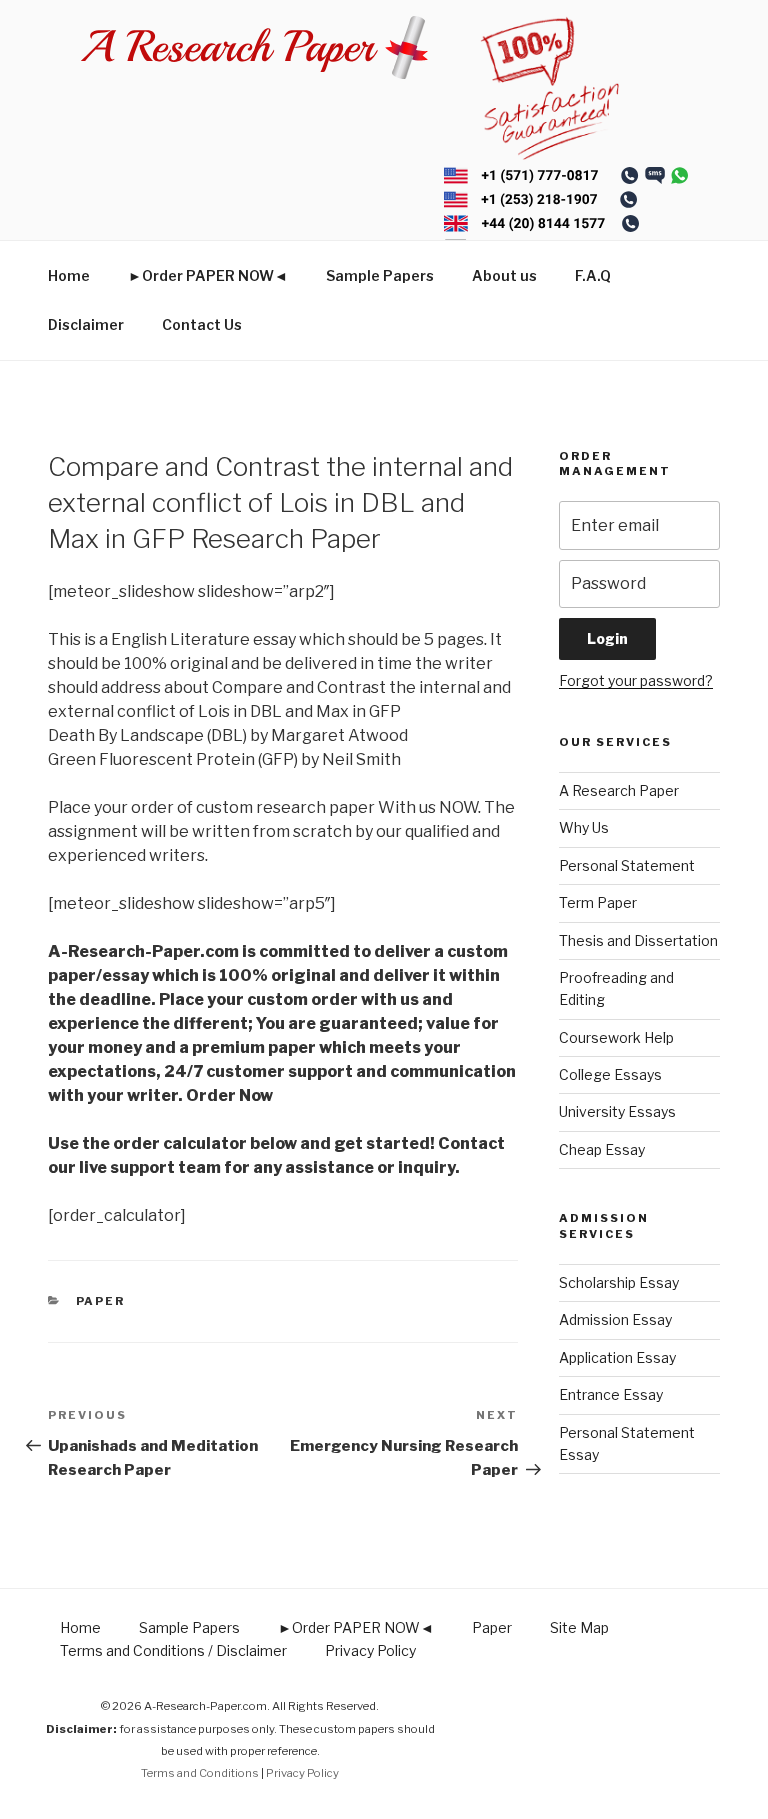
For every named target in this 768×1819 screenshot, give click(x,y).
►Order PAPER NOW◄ (208, 275)
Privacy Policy (370, 1650)
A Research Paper (619, 790)
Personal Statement (627, 865)
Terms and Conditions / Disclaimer (173, 1650)
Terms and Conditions (200, 1773)
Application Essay (617, 1357)
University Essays (617, 1111)
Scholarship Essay (619, 1282)
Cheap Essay (602, 1149)
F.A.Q (593, 275)
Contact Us (202, 324)
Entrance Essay (611, 1394)
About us (504, 275)
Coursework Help (616, 1037)
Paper (101, 1301)
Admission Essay (615, 1319)
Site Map (579, 1627)
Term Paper (598, 902)
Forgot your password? (636, 680)
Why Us (584, 827)
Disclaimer (86, 324)
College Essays (610, 1074)
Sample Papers (380, 275)
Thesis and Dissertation (638, 940)
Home (69, 275)
